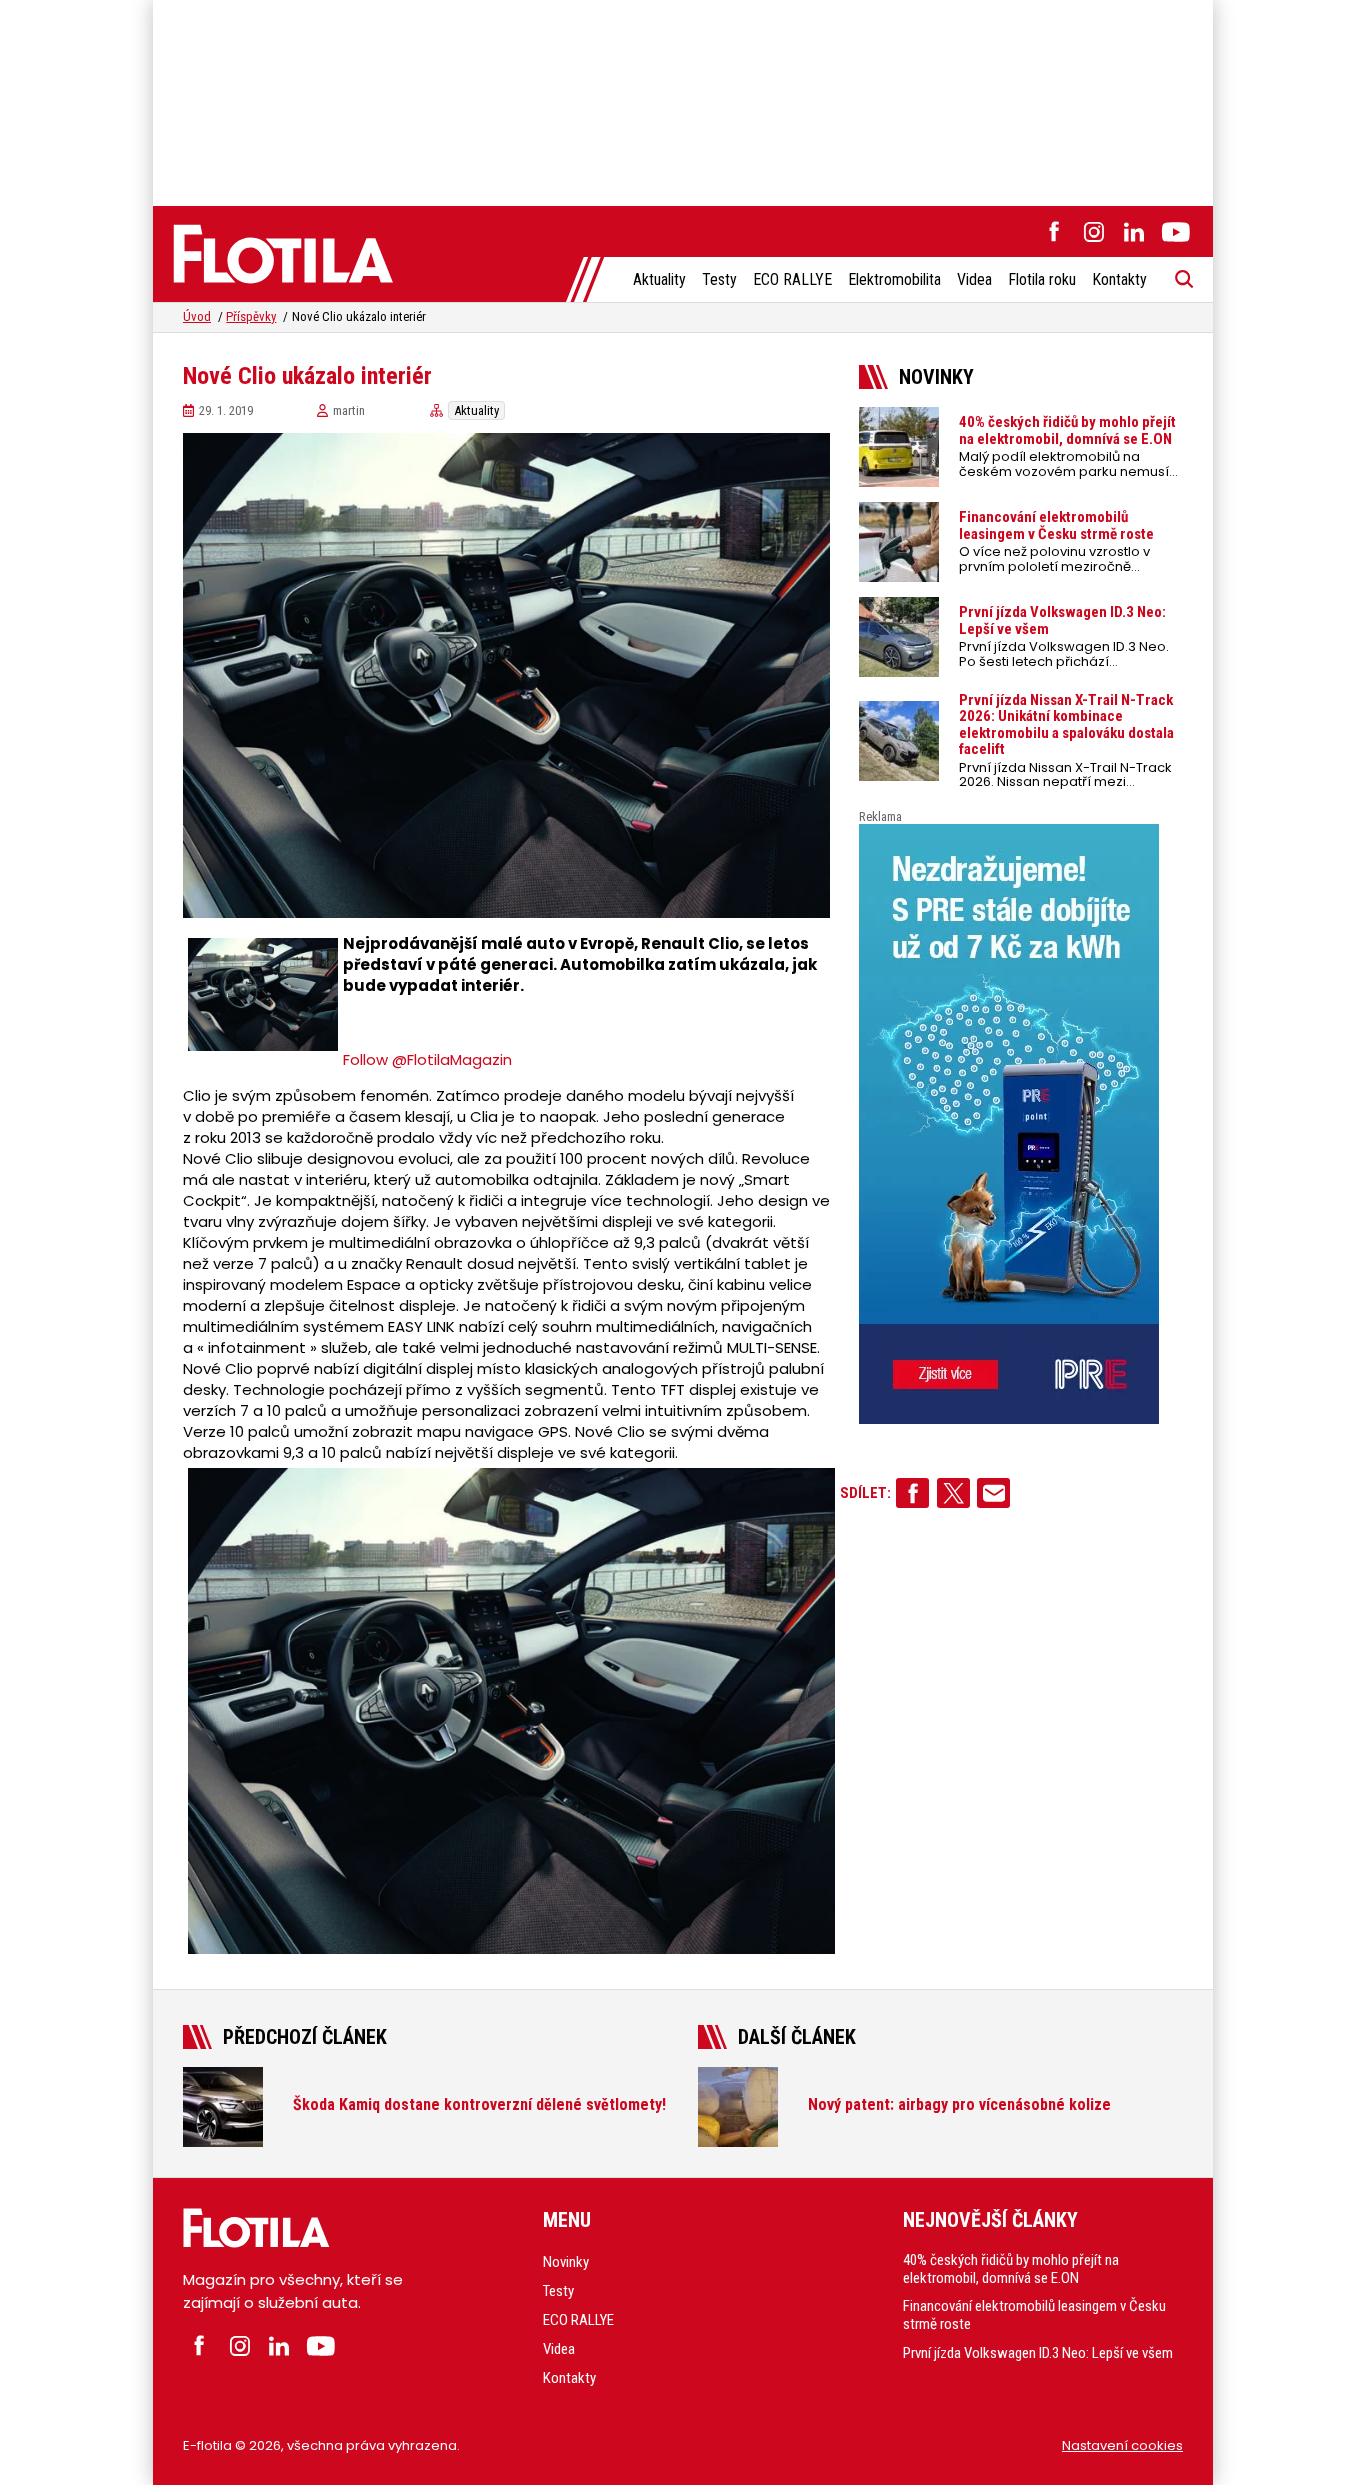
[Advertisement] (683, 100)
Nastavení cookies (1122, 2445)
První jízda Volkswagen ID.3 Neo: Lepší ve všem (1038, 2353)
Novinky (566, 2262)
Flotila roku (1042, 279)
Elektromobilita (894, 279)
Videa (974, 279)
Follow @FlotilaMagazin (427, 1059)
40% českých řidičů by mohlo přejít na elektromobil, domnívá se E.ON (1011, 2269)
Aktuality (659, 279)
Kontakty (1119, 279)
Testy (719, 279)
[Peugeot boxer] (1021, 1124)
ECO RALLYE (792, 279)
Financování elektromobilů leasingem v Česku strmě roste (1034, 2315)
